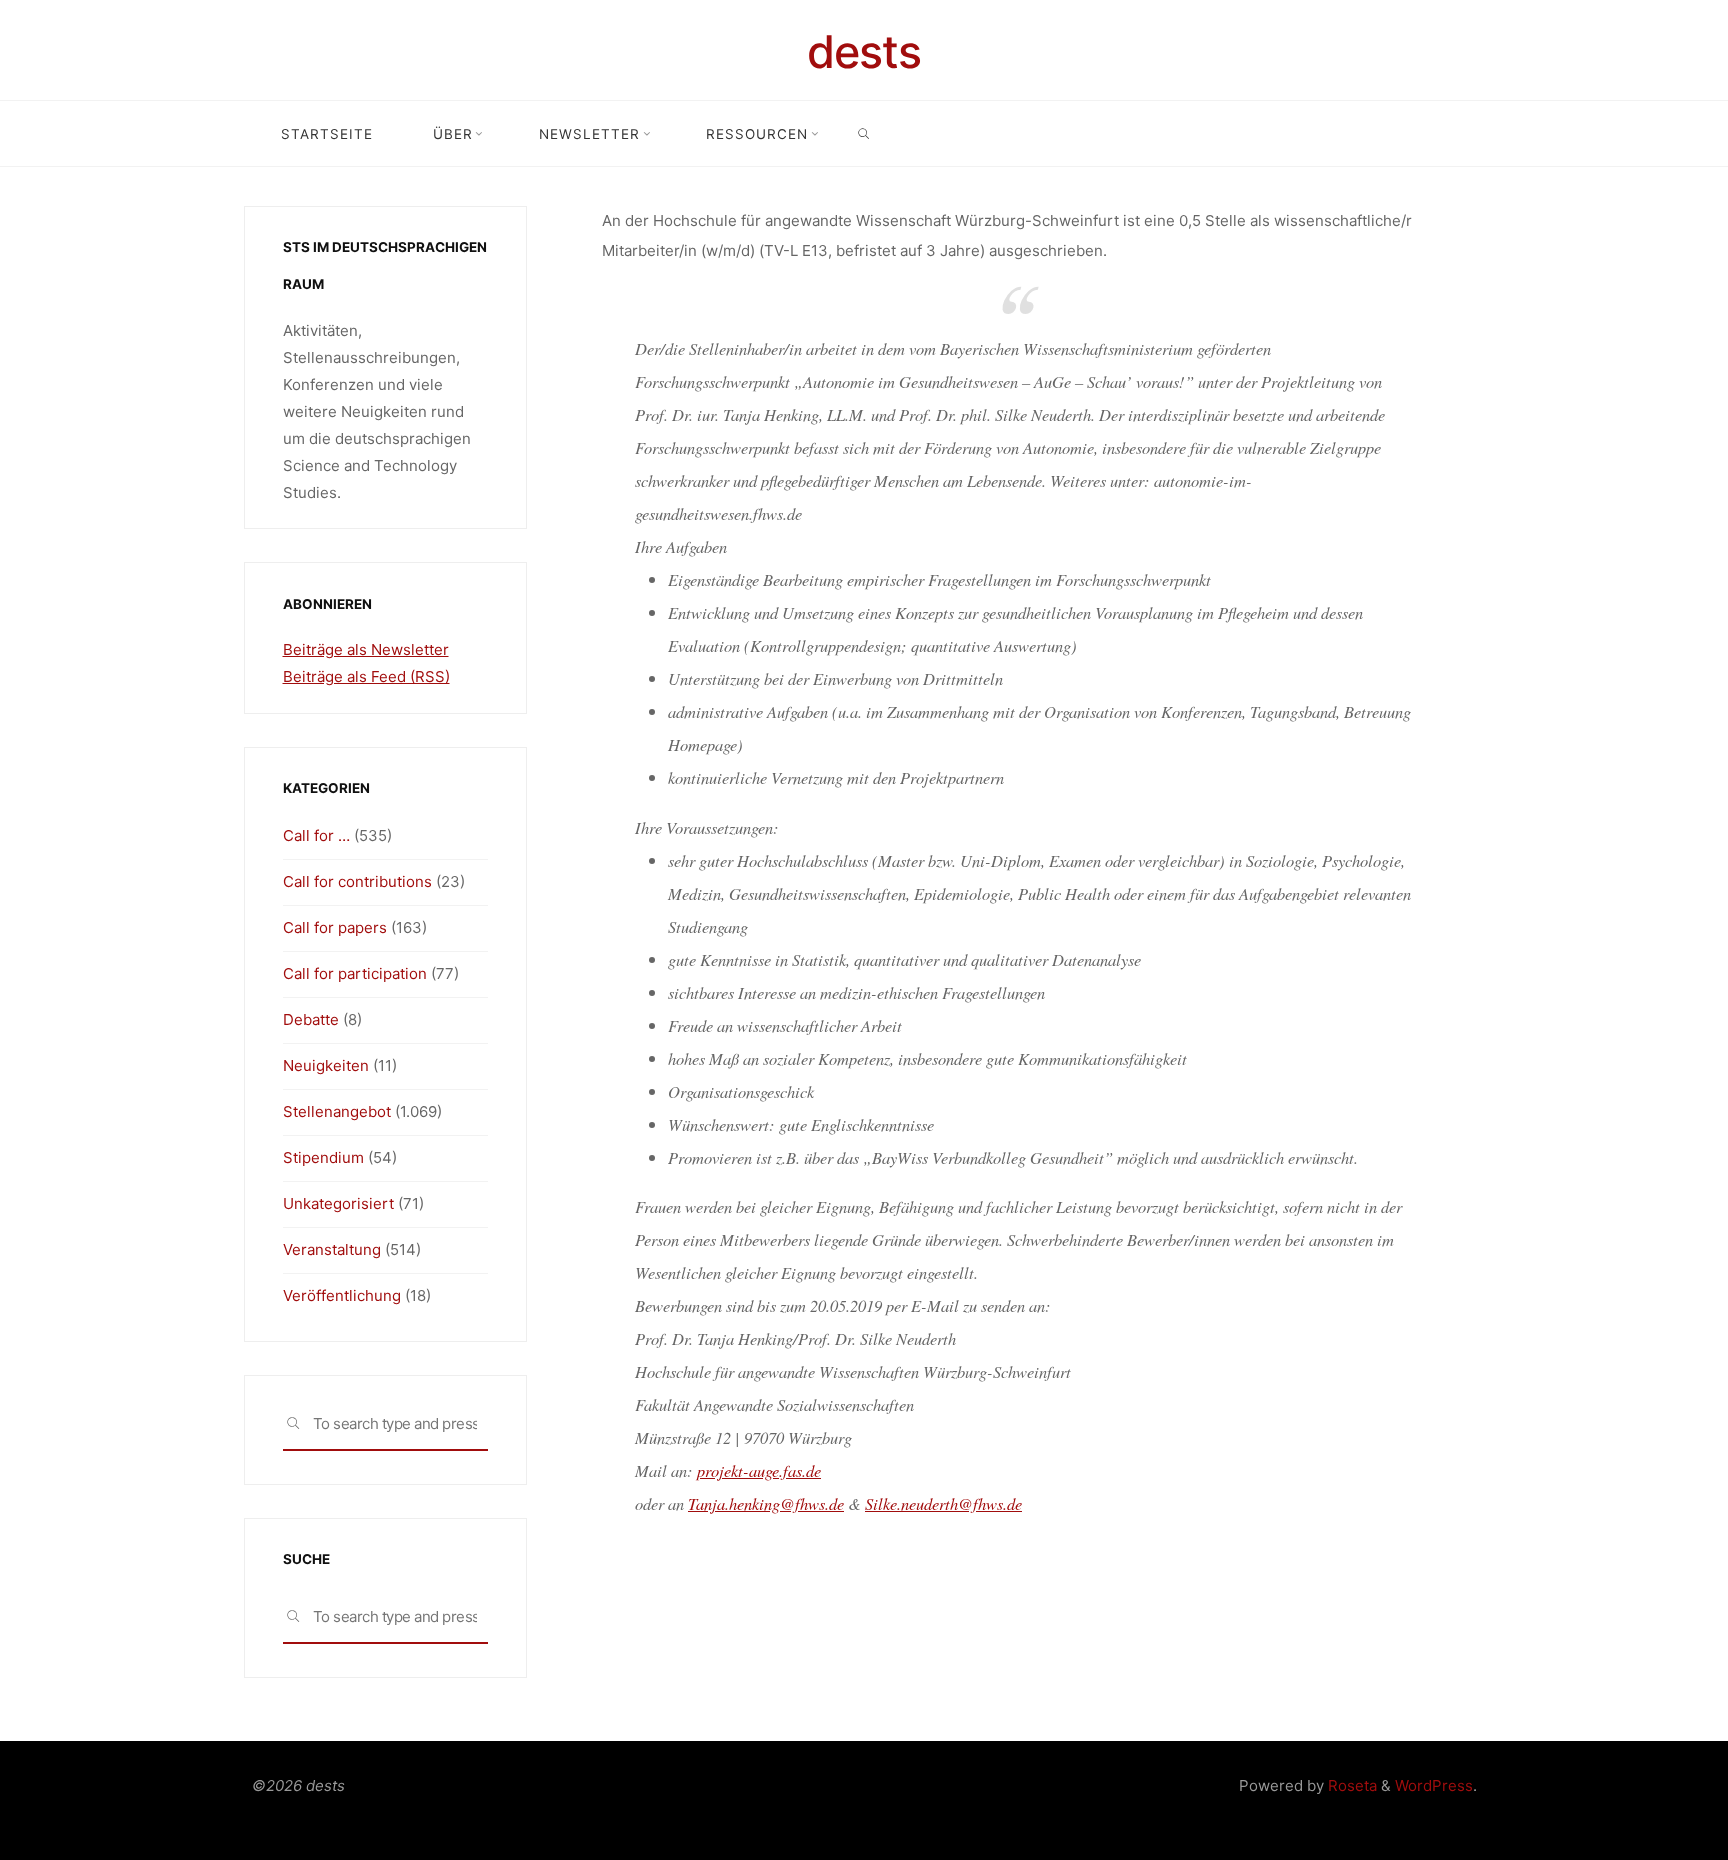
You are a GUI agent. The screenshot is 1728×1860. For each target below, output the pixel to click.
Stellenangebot (337, 1111)
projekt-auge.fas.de (759, 1470)
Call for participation (355, 973)
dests (864, 51)
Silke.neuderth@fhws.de (943, 1503)
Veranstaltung (332, 1249)
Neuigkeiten (326, 1065)
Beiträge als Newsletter (366, 649)
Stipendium (323, 1157)
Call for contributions (357, 881)
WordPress (1434, 1785)
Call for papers (335, 927)
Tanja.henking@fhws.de (766, 1503)
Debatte (311, 1019)
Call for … (316, 835)
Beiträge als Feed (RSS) (366, 676)
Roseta (1350, 1785)
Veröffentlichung (342, 1295)
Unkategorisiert (338, 1203)
